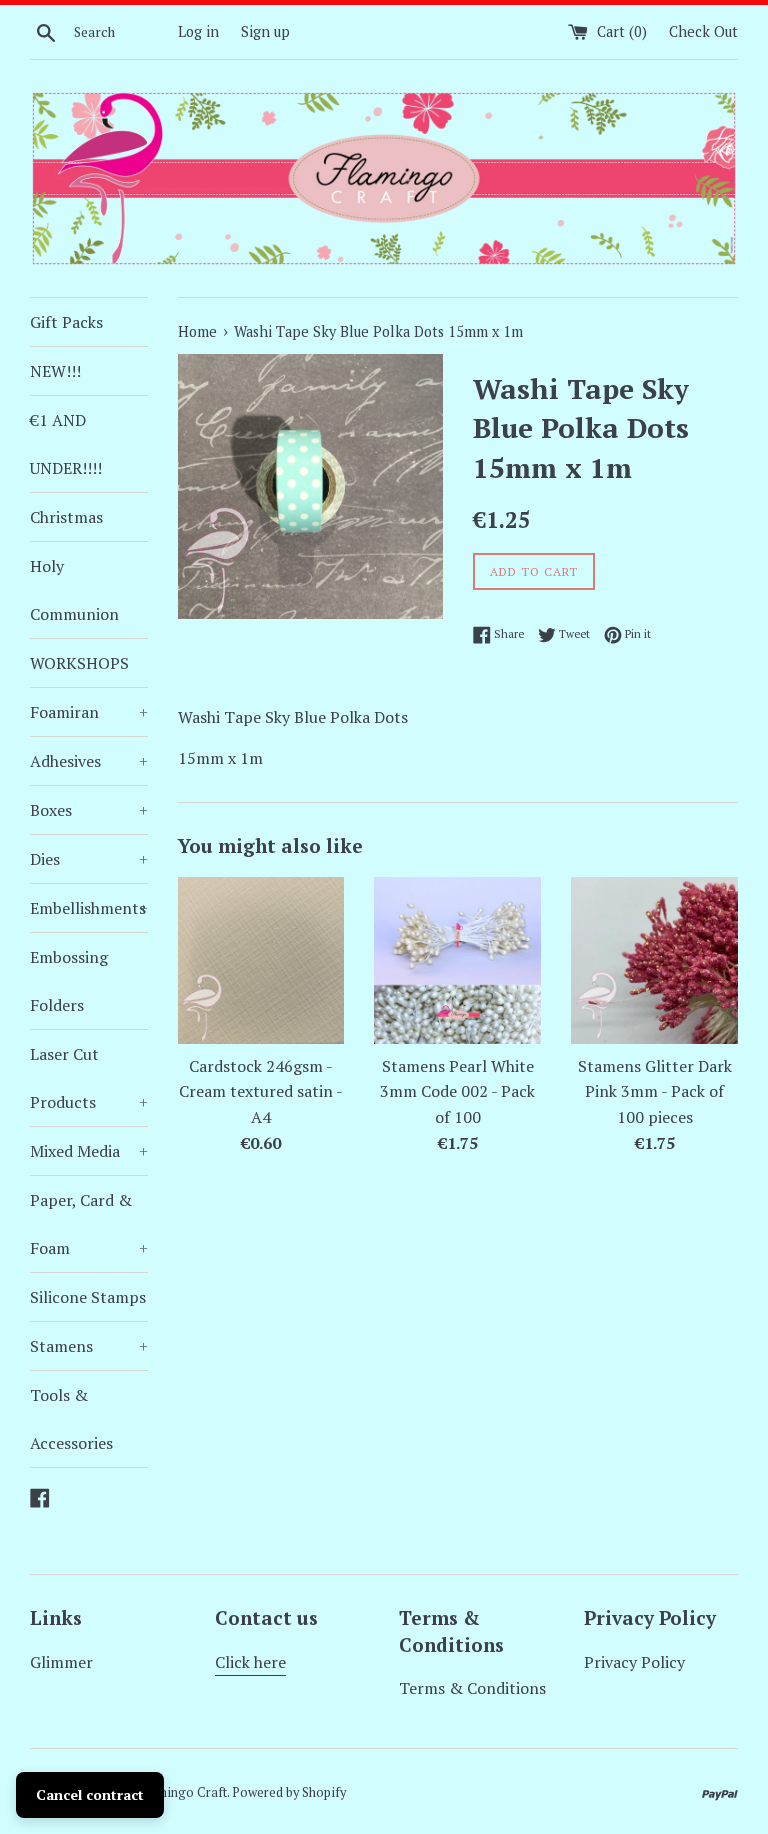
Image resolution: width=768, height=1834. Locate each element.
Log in (198, 31)
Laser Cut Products (89, 1078)
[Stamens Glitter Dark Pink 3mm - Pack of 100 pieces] (654, 960)
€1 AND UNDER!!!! (66, 444)
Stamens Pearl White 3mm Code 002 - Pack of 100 (457, 1091)
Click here (250, 1662)
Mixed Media (89, 1151)
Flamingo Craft (183, 1792)
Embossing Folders (69, 981)
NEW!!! (55, 371)
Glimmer (61, 1662)
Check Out (703, 31)
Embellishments (89, 908)
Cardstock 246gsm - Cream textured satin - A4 (261, 1091)
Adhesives (89, 761)
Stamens (89, 1346)
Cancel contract (90, 1794)
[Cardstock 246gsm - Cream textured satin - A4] (261, 960)
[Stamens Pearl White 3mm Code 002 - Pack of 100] (457, 960)
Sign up (265, 31)
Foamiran (89, 712)
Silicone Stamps (88, 1297)
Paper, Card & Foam (89, 1224)
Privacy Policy (634, 1662)
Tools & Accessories (71, 1419)
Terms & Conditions (472, 1688)
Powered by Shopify (289, 1792)
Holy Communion (74, 590)
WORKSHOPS (79, 663)
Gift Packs (66, 322)
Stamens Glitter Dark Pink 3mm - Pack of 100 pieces (655, 1091)
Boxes (89, 810)
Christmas (66, 517)
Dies (89, 859)
